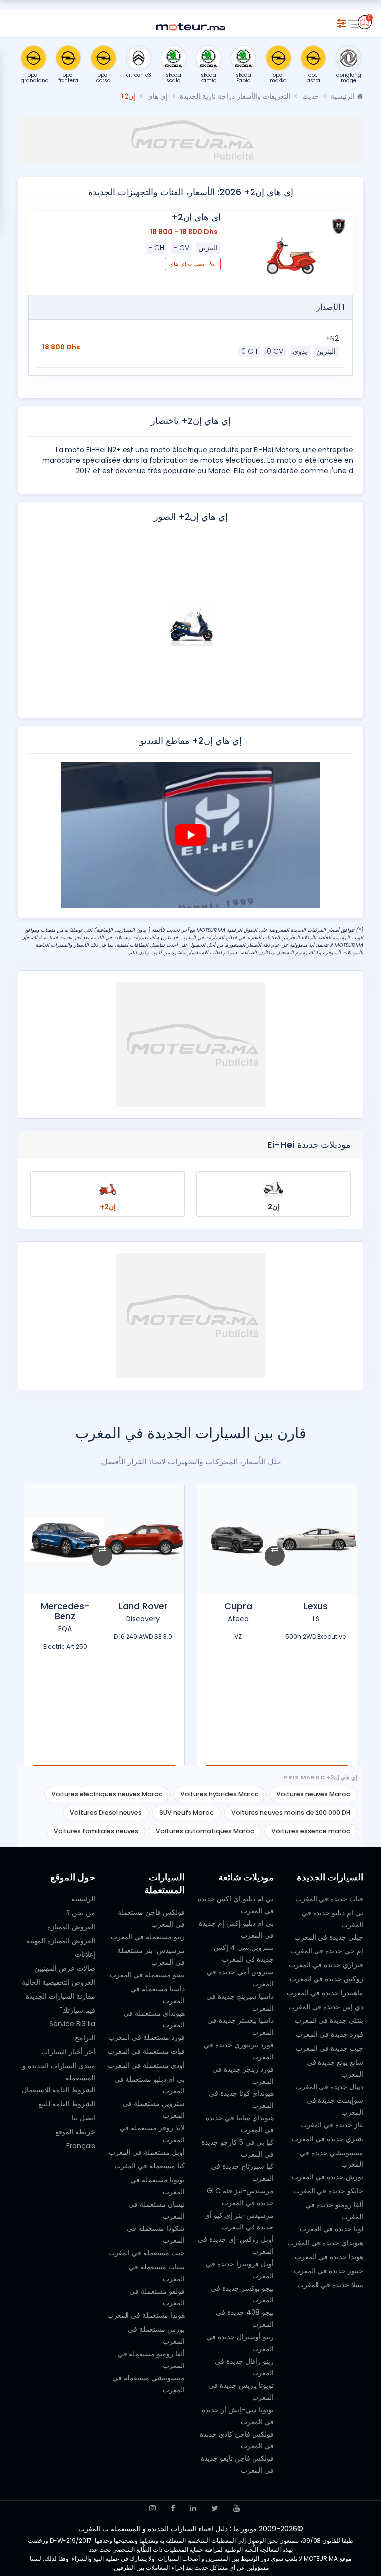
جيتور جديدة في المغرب (328, 2271)
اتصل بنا (84, 2118)
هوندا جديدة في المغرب (329, 2257)
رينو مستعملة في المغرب (148, 1937)
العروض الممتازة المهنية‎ (61, 1941)
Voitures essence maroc (311, 1831)
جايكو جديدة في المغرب (328, 2191)
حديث (311, 96)
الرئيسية (344, 96)
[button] (342, 625)
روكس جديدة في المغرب (326, 1979)
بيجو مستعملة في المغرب (147, 1975)
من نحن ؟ (81, 1913)
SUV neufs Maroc (187, 1813)
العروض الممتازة (71, 1927)
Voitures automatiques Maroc (205, 1831)
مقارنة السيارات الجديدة (61, 1996)
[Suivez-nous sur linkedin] (193, 2508)
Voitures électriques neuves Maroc (107, 1794)
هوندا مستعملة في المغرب (146, 2315)
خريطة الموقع (75, 2132)
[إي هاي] (339, 226)
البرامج (85, 2038)
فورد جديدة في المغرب (329, 2034)
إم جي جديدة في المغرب (327, 1951)
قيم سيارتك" (77, 2010)
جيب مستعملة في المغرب (146, 2253)
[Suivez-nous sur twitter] (215, 2508)
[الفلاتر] (341, 22)
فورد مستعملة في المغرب (146, 2037)
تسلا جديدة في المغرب (330, 2285)
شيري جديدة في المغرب (327, 2139)
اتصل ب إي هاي (188, 264)
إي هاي (158, 96)
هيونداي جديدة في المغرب (325, 2243)
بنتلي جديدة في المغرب (329, 2020)
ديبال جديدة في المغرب (329, 2087)
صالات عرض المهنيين (65, 1968)
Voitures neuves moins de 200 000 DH (291, 1813)
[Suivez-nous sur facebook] (173, 2508)
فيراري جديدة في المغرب (326, 1965)
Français (81, 2146)
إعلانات (85, 1954)
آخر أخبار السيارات (68, 2052)
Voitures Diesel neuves (106, 1813)
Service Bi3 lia (72, 2024)
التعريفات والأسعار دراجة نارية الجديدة (235, 96)
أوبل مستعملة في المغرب (147, 2152)
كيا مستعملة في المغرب (149, 2166)
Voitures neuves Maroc (313, 1794)
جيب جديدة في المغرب (329, 2048)
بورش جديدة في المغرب (327, 2177)
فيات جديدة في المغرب (329, 1899)
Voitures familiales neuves (96, 1831)
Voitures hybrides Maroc (220, 1794)
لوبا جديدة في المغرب (331, 2229)
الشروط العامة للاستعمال (59, 2090)
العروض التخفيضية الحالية (59, 1982)
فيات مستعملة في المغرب (146, 2051)
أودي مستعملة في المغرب (146, 2065)
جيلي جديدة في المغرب (329, 1937)
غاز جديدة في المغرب (332, 2125)
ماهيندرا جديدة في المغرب (325, 1993)
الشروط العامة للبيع (67, 2104)
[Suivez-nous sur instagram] (153, 2508)
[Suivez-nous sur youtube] (236, 2508)
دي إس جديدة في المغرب (326, 2007)
